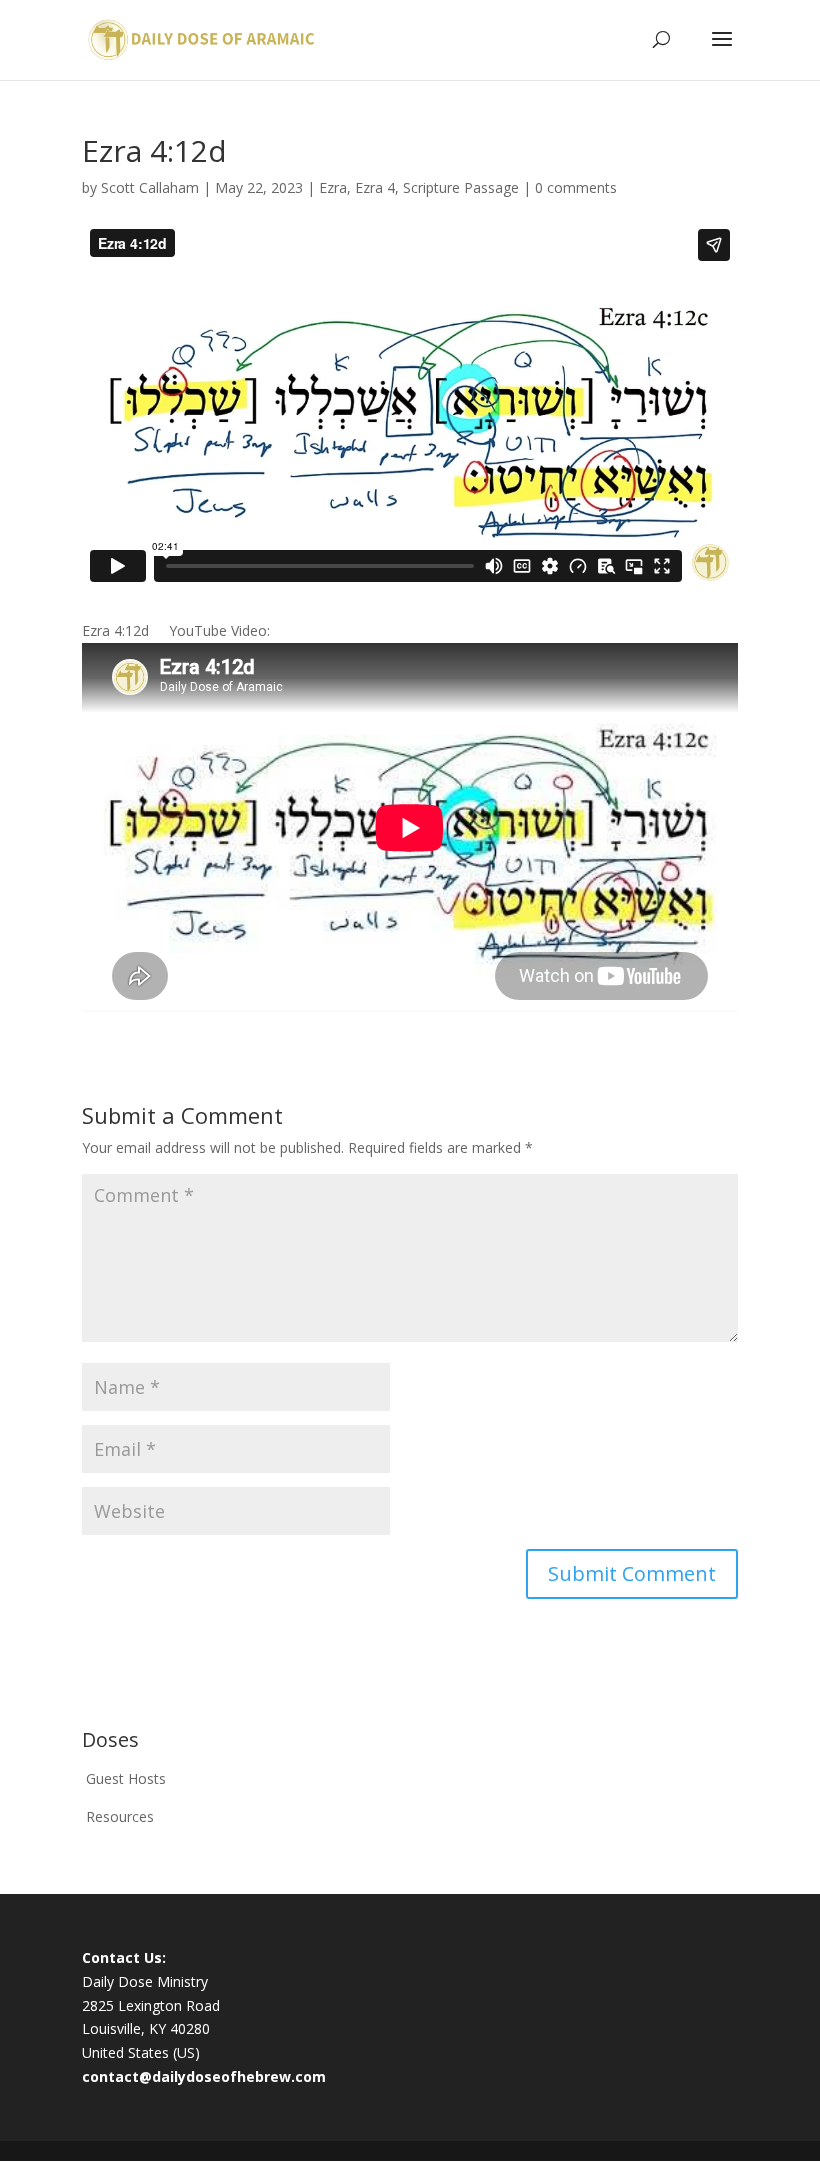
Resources (120, 1816)
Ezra (333, 187)
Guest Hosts (126, 1778)
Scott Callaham (150, 187)
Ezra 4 (375, 187)
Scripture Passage (461, 187)
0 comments (576, 187)
